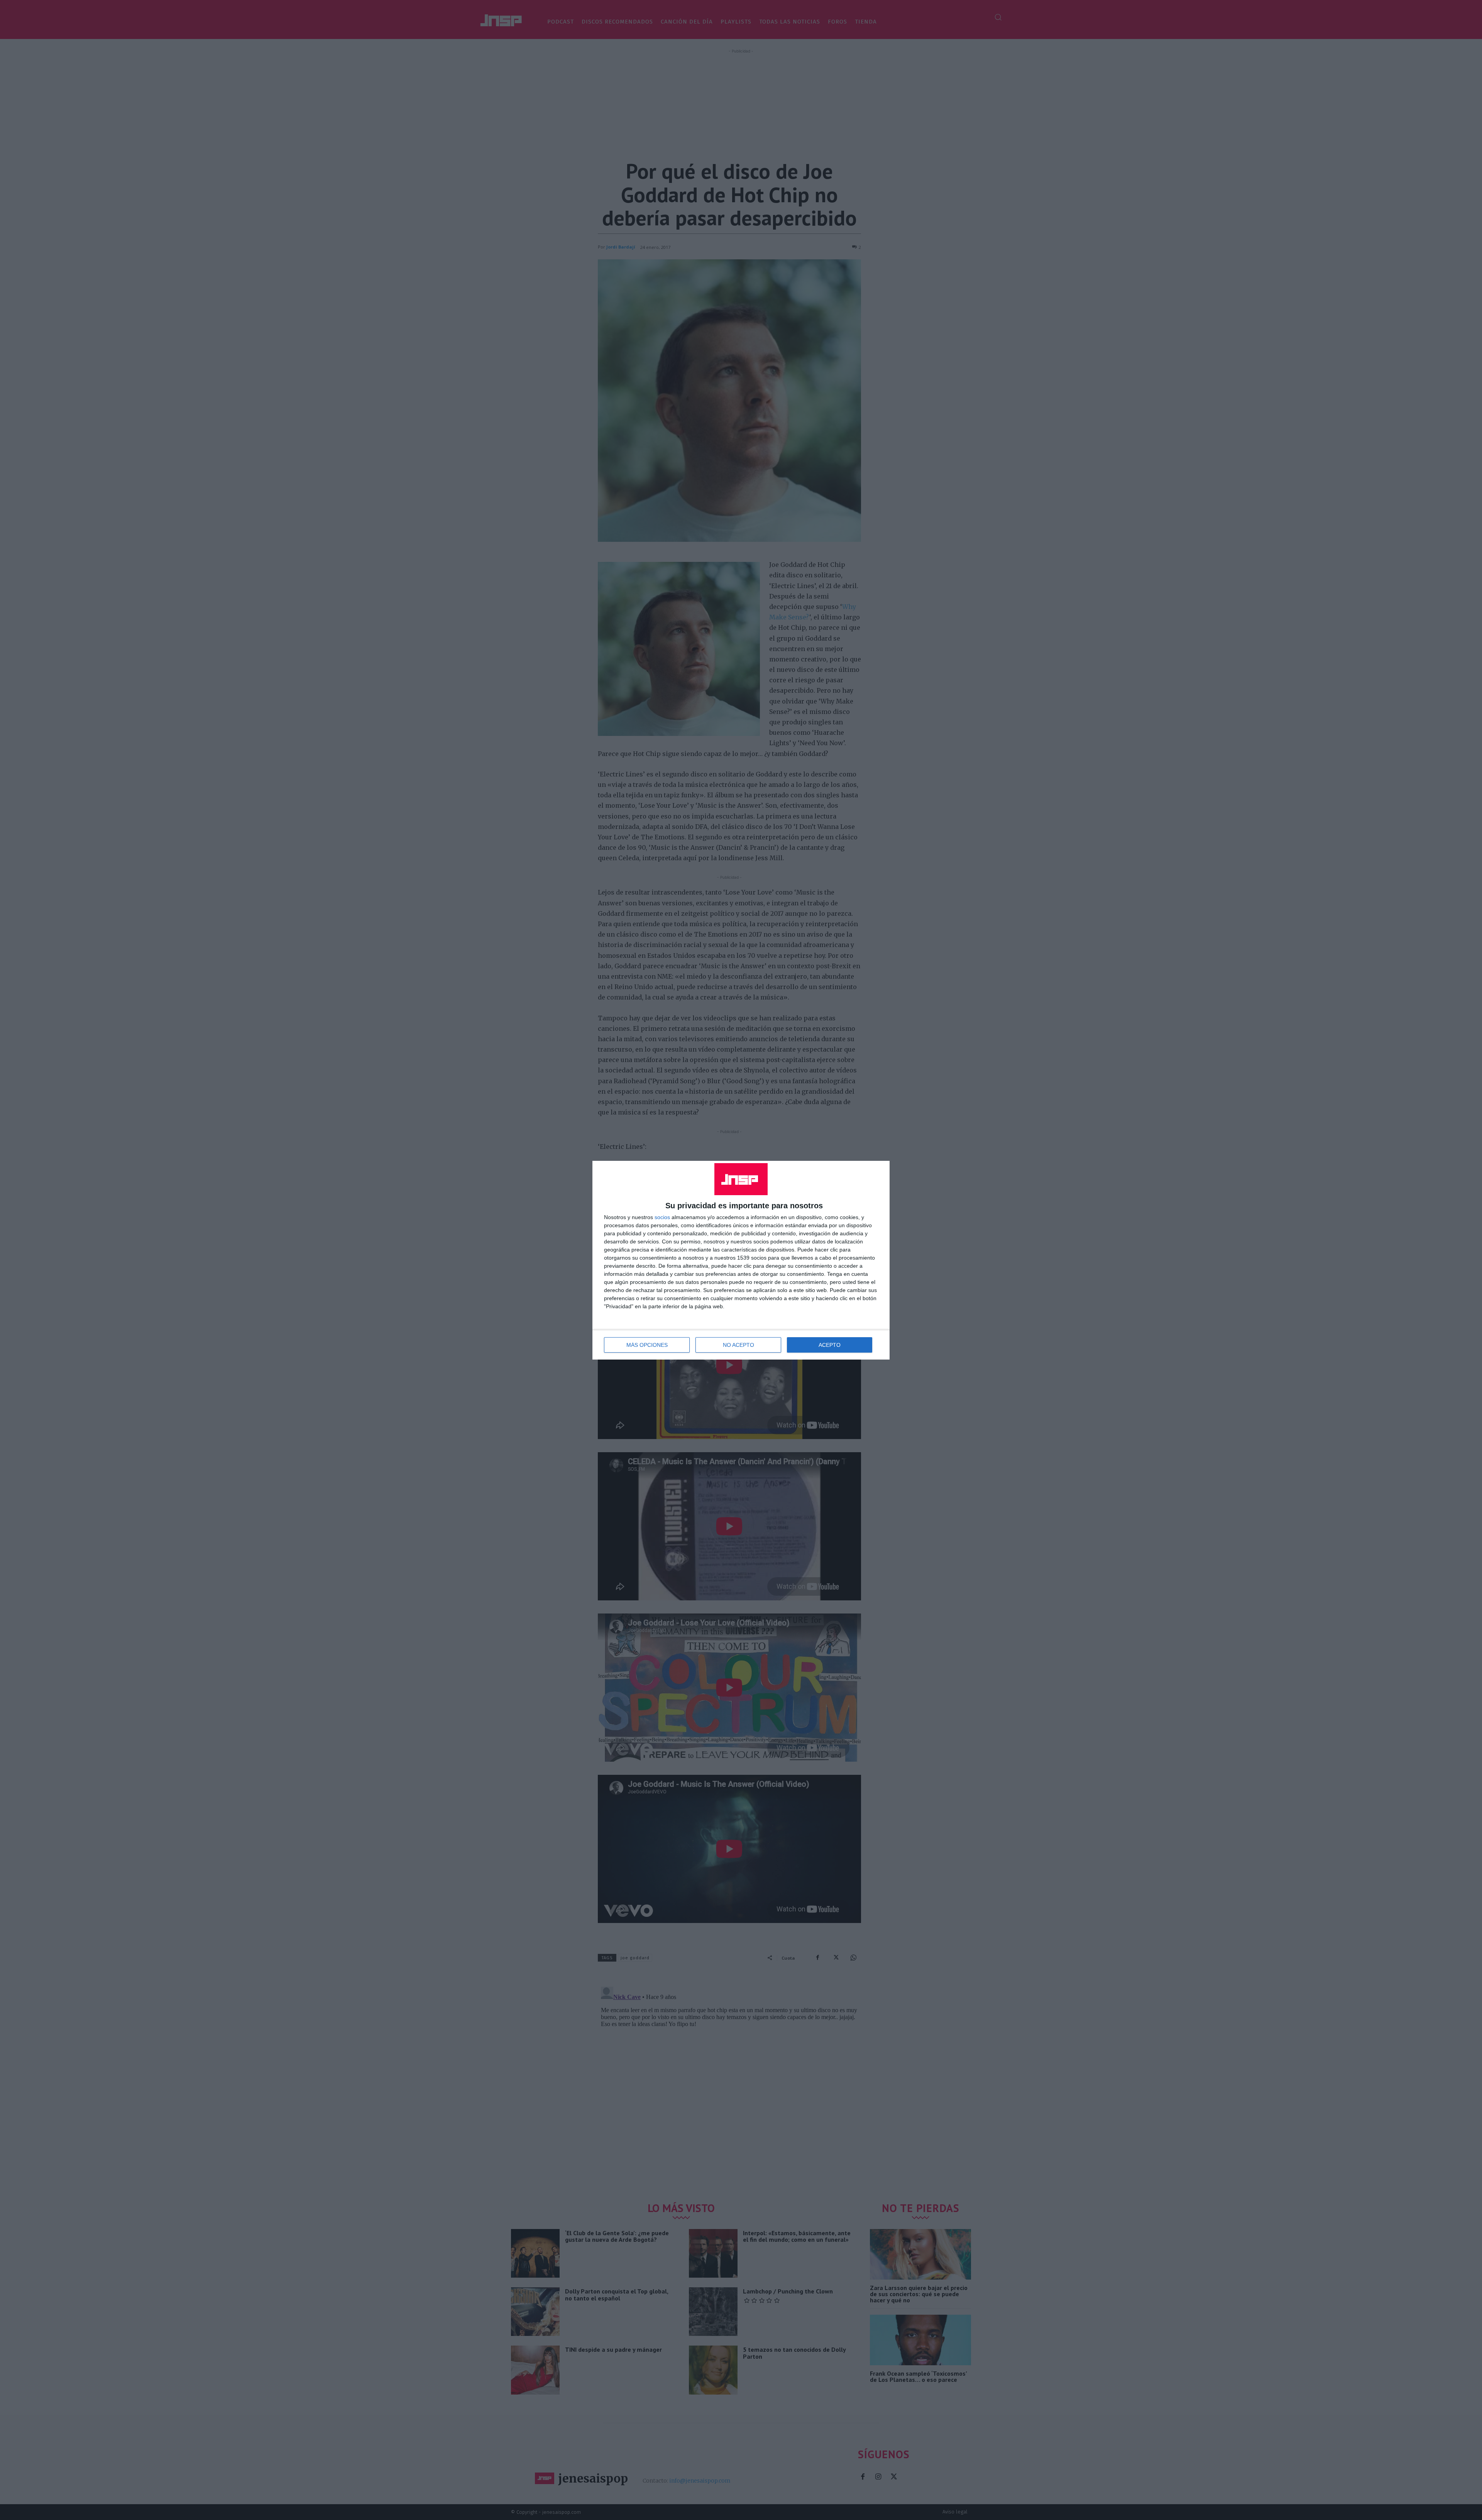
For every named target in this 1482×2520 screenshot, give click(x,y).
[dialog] (741, 1260)
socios (662, 1217)
